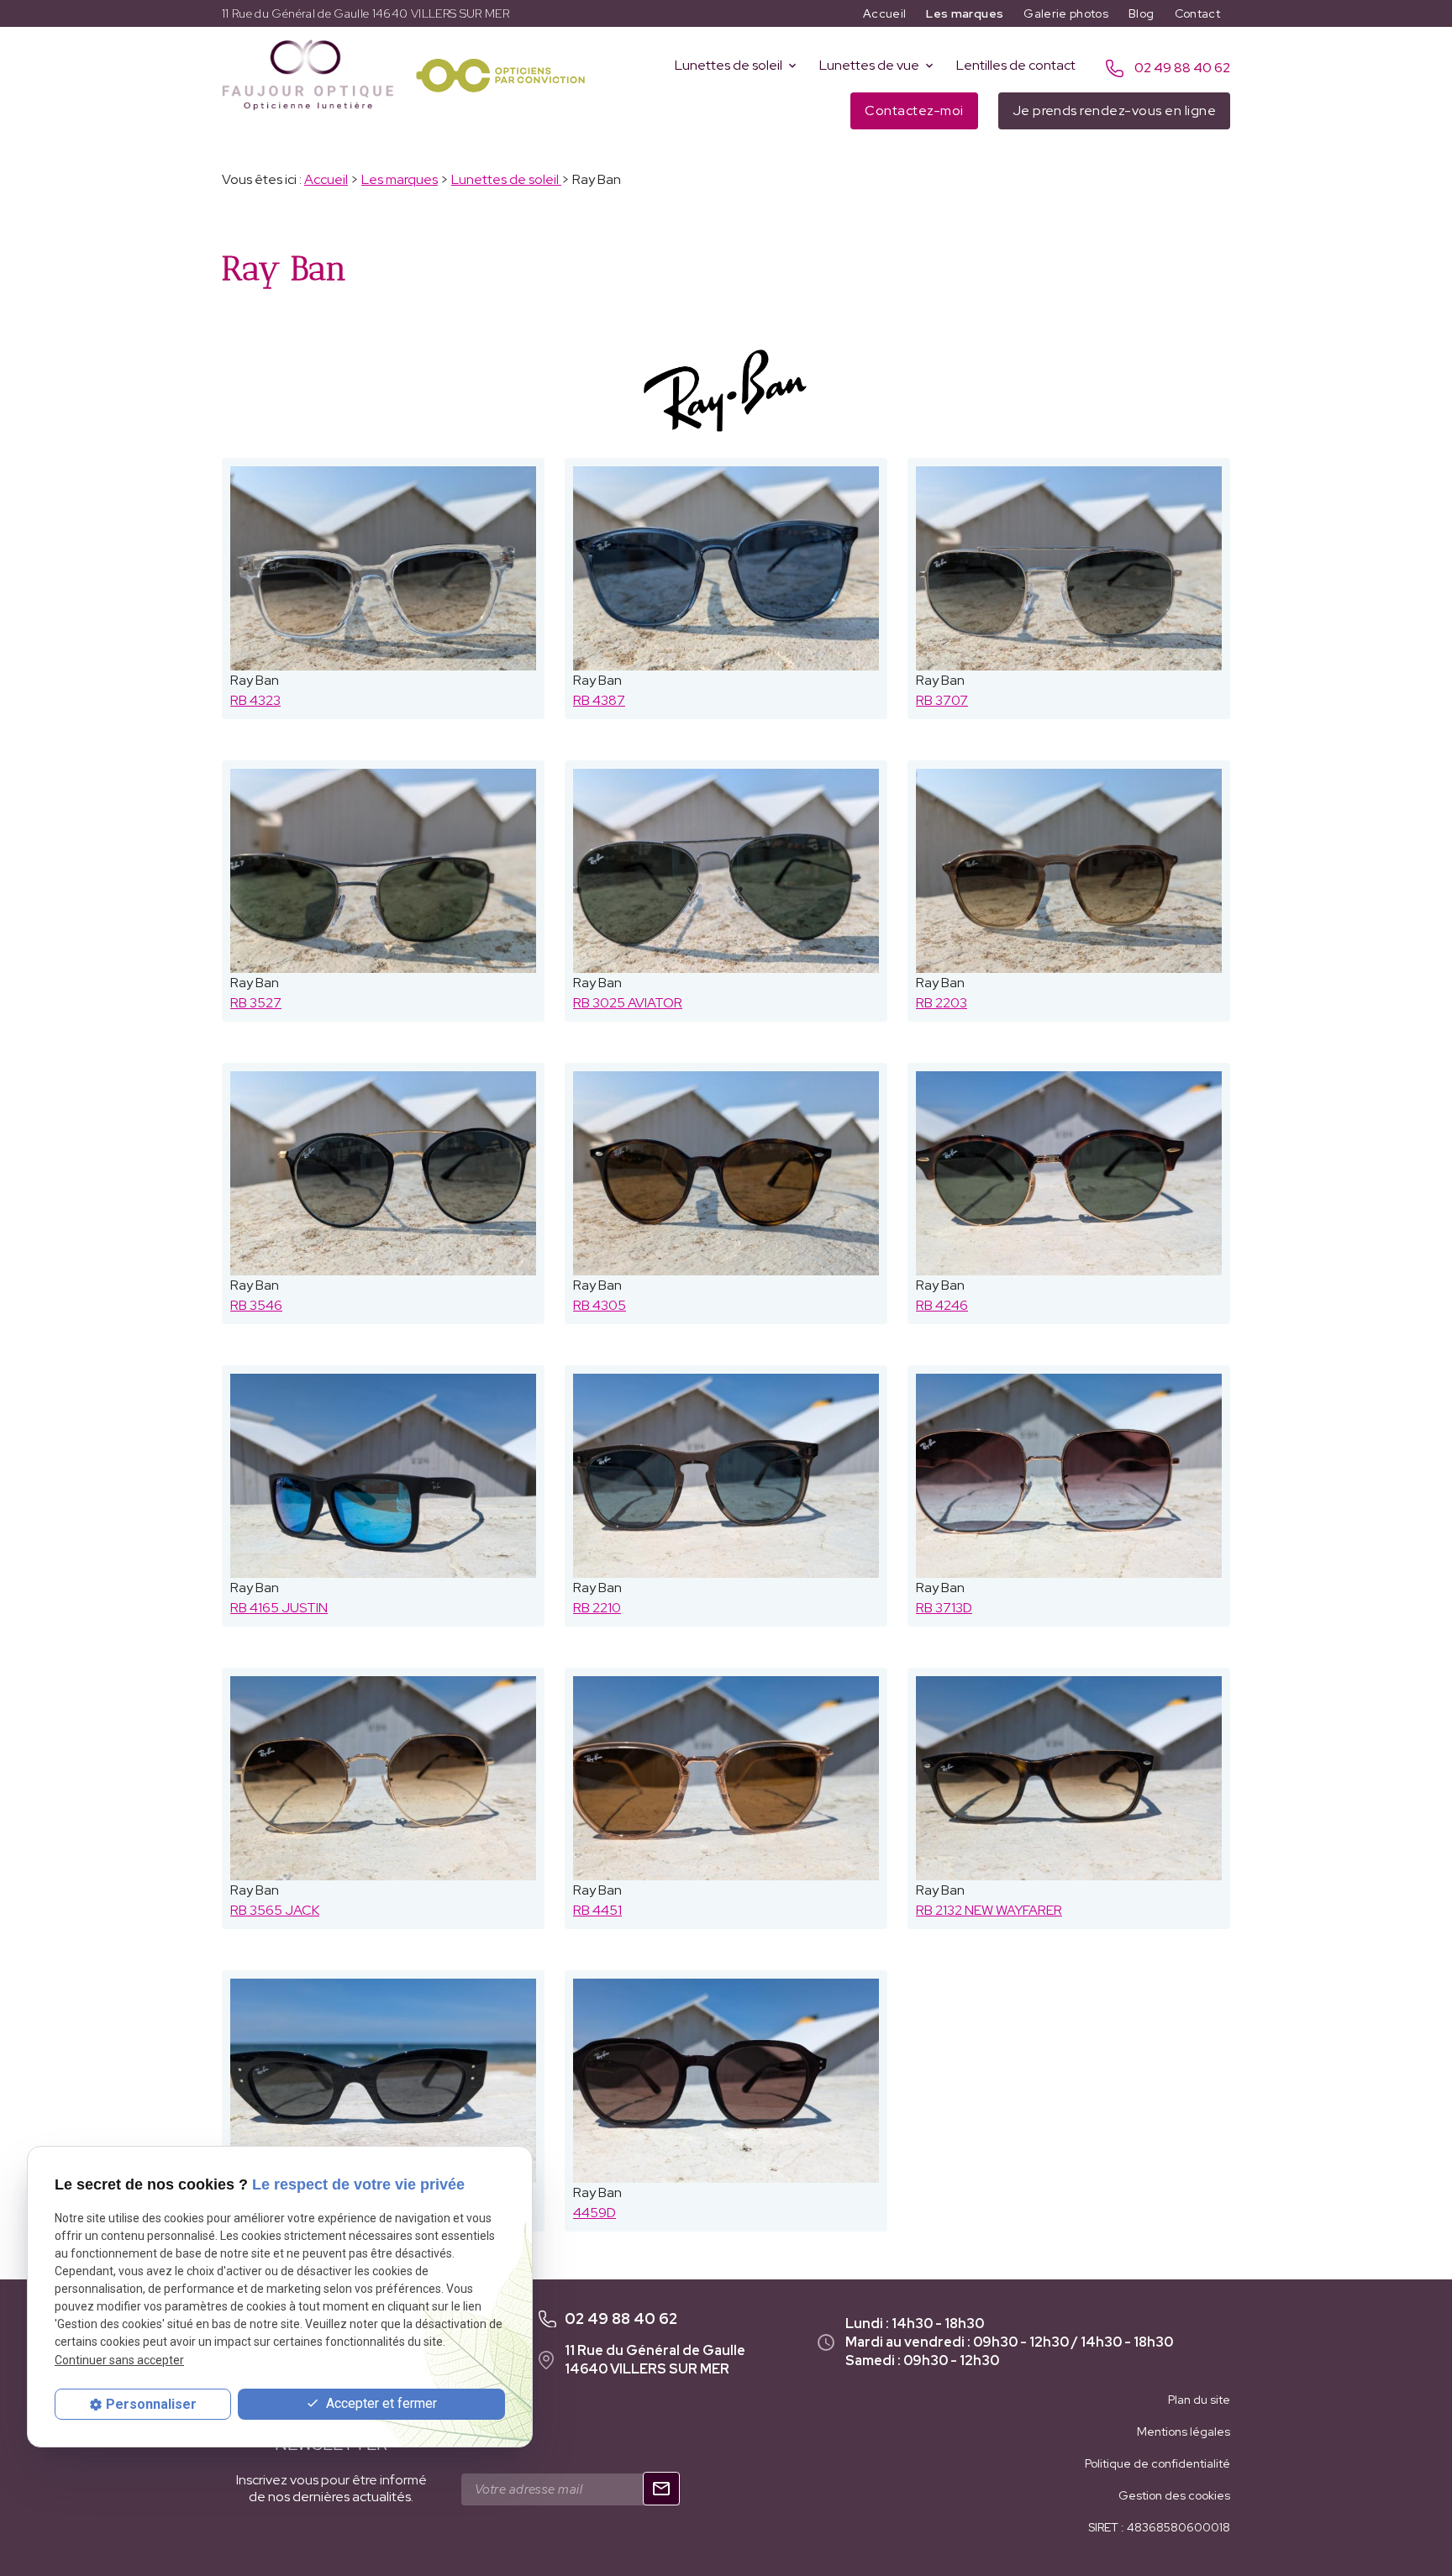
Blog (1141, 13)
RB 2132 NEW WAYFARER (989, 1910)
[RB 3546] (383, 1173)
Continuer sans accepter (119, 2359)
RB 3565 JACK (275, 1910)
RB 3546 (256, 1305)
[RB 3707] (1069, 568)
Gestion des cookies (1174, 2495)
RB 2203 (942, 1003)
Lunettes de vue (869, 65)
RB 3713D (944, 1608)
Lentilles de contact (1016, 65)
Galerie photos (1066, 13)
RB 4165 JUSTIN (279, 1608)
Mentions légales (1184, 2431)
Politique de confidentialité (1157, 2463)
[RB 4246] (1069, 1173)
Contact (1197, 13)
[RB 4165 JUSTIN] (383, 1476)
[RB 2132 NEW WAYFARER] (1069, 1778)
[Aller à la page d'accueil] (308, 75)
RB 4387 (599, 700)
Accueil (884, 13)
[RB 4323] (383, 568)
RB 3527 (256, 1003)
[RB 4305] (726, 1173)
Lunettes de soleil (729, 65)
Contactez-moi (914, 110)
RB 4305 (600, 1305)
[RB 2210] (726, 1476)
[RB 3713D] (1069, 1476)
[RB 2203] (1069, 871)
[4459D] (726, 2081)
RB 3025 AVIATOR (628, 1003)
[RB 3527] (383, 871)
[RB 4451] (726, 1778)
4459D (594, 2213)
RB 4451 (597, 1910)
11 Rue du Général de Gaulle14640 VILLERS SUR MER (655, 2360)
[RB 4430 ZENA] (383, 2081)
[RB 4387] (726, 568)
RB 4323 (255, 700)
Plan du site (1199, 2400)
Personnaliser (151, 2404)
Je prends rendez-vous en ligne (1114, 110)
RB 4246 (942, 1305)
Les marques (965, 13)
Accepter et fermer (380, 2403)
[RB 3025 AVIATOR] (726, 871)
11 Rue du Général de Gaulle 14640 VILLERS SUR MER (366, 13)
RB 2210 (597, 1608)
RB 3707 (942, 700)
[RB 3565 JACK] (383, 1778)
